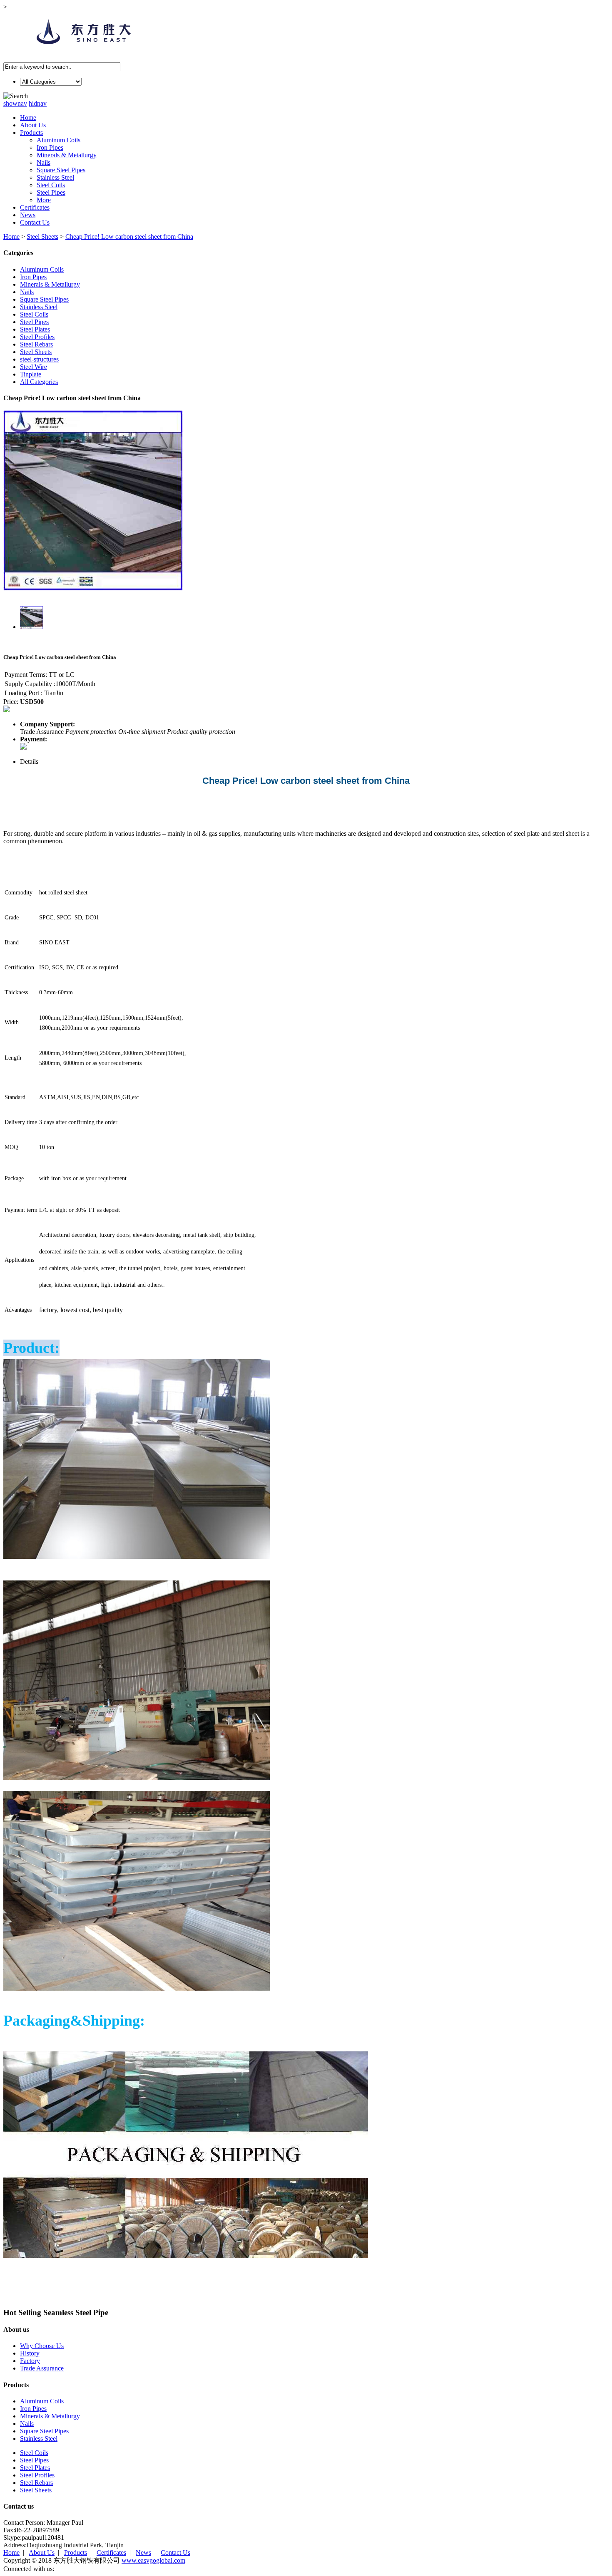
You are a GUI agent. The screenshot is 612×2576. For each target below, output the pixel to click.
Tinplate (31, 374)
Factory (30, 2361)
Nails (44, 162)
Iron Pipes (50, 147)
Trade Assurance (42, 2368)
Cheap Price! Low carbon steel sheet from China (129, 237)
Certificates (35, 207)
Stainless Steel (55, 177)
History (30, 2353)
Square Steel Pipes (61, 170)
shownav (15, 103)
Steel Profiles (37, 337)
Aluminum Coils (58, 140)
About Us (33, 125)
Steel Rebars (36, 344)
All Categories (39, 382)
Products (31, 133)
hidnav (38, 103)
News (28, 215)
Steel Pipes (51, 192)
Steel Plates (35, 329)
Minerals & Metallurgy (67, 155)
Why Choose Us (42, 2346)
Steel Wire (34, 367)
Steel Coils (51, 185)
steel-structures (39, 359)
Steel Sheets (42, 237)
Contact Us (35, 222)
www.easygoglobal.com (153, 2560)
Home (28, 118)
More (44, 200)
